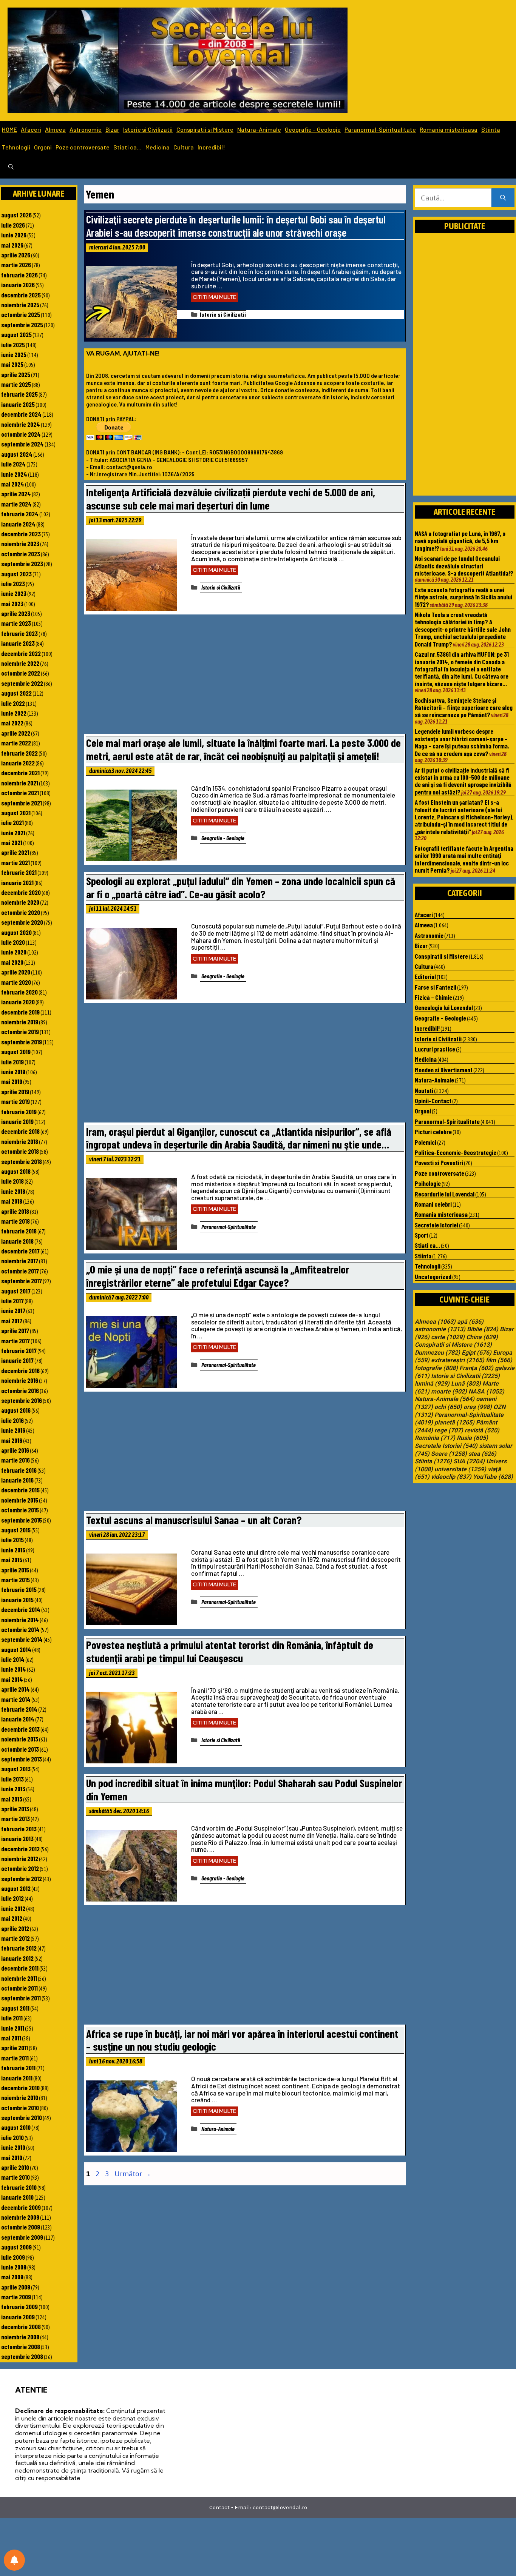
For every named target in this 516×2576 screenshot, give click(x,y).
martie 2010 (15, 2177)
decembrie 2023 (21, 534)
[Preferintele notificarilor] (14, 2560)
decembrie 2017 (20, 1251)
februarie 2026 (19, 275)
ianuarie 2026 (18, 285)
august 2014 (16, 1649)
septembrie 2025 (22, 325)
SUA (469, 1461)
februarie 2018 (19, 1231)
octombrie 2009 (21, 2227)
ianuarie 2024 (18, 524)
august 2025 (16, 334)
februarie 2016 (19, 1470)
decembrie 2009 (21, 2207)
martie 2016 (15, 1460)
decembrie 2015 (20, 1490)
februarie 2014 (19, 1709)
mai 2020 (12, 962)
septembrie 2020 (22, 922)
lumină (432, 1384)
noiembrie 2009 (20, 2217)
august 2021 (16, 813)
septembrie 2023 (22, 564)
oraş (478, 1407)
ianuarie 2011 (17, 2078)
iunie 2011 (13, 2028)
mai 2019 (12, 1081)
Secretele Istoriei (436, 1225)
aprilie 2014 (15, 1689)
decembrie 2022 (21, 653)
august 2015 (16, 1530)
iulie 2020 (13, 942)
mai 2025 (12, 364)
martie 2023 (16, 623)
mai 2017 (12, 1321)
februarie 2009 (19, 2307)
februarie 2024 (20, 514)
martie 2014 (16, 1699)
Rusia (472, 1438)
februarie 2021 (19, 872)
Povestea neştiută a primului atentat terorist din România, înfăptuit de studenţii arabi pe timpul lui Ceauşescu (230, 1651)
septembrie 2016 (22, 1400)
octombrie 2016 (20, 1390)
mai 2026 (12, 245)
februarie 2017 (19, 1350)
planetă (454, 1423)
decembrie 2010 (20, 2088)
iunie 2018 (13, 1191)
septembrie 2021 (22, 803)
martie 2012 (15, 1938)
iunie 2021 (13, 833)
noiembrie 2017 (20, 1261)
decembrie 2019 (20, 1012)
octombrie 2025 (21, 314)
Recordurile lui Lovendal (445, 1194)
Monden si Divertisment (444, 1070)
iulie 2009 (13, 2257)
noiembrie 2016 (20, 1380)
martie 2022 (16, 743)
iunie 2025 (14, 354)
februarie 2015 (19, 1589)
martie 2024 (16, 504)
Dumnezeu (437, 1353)
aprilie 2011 (15, 2048)
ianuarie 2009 (18, 2317)
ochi (448, 1407)
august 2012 (16, 1888)
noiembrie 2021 (20, 783)
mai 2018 (12, 1201)
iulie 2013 (12, 1779)
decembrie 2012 (20, 1849)
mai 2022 (12, 723)
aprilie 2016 (15, 1450)
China (482, 1337)
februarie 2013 (19, 1829)
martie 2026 (16, 265)
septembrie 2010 (22, 2117)
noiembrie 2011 (19, 1978)
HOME (9, 129)
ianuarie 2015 (17, 1600)
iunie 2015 (13, 1550)
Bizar (112, 129)
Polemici (426, 1142)
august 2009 (16, 2247)
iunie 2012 (13, 1908)
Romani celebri (433, 1204)
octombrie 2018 (20, 1151)
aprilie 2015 (15, 1570)
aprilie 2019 (15, 1092)
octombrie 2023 (21, 554)
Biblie (483, 1329)
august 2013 (16, 1769)
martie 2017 (15, 1341)
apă (470, 1322)
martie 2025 (16, 384)
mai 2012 (12, 1918)
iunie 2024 (14, 474)
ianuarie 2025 (18, 404)
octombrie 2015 (20, 1510)
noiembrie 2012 (20, 1858)
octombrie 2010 (20, 2108)
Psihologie (428, 1183)
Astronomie (86, 129)
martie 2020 (16, 982)
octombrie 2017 (20, 1271)
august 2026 (16, 215)
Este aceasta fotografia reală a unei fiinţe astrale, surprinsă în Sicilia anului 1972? (463, 597)
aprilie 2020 (16, 972)
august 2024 (17, 454)
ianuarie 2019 (17, 1121)
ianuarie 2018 (17, 1241)
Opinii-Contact (433, 1101)
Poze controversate (83, 147)
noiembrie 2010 (20, 2097)
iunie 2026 (14, 235)
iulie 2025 (13, 345)
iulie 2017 (12, 1301)
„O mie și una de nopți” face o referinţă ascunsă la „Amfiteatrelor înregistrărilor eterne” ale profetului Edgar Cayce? (218, 1276)
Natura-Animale (259, 129)
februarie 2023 (19, 633)
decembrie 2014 (21, 1609)
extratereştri (458, 1360)
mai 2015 (12, 1560)
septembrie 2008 (22, 2356)
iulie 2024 (13, 464)
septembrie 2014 (22, 1639)
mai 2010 (12, 2157)
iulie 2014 (13, 1659)
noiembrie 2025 (20, 305)
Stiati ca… (127, 147)
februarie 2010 (19, 2187)
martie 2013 (15, 1818)
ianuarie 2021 (17, 882)
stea (482, 1454)
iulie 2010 (12, 2137)
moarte (449, 1392)
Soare (449, 1454)
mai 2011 (11, 2038)
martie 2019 (15, 1101)
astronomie (440, 1329)
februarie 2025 (19, 394)
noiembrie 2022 (20, 663)
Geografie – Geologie (313, 129)
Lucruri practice (435, 1049)
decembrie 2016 (20, 1370)
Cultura (184, 147)
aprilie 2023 (16, 613)
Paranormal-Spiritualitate (380, 129)
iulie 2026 (13, 225)
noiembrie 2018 (20, 1141)
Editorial (425, 976)
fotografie (436, 1368)
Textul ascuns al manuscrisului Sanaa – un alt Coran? (194, 1520)
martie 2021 (15, 862)
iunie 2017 (13, 1310)
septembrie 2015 (22, 1520)
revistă (482, 1430)
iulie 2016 (12, 1420)
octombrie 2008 (21, 2347)
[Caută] (503, 198)
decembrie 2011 (20, 1968)
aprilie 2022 (16, 733)
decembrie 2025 (21, 295)
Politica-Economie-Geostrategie (456, 1152)
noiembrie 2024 (21, 424)
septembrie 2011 (21, 1998)
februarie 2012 (19, 1948)
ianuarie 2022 (18, 763)
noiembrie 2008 (20, 2337)
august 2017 (16, 1291)
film (499, 1360)
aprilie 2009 (16, 2287)
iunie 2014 (14, 1669)
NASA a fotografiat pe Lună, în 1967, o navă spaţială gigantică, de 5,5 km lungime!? (460, 541)
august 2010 (16, 2127)
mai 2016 (12, 1440)
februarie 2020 (19, 992)
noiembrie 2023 (20, 544)
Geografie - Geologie (223, 838)
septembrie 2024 (22, 444)
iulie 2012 (12, 1898)
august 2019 (16, 1052)
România (435, 1438)
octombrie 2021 (20, 793)
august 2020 (16, 932)
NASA (486, 1392)
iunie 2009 (14, 2267)
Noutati (424, 1090)
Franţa (476, 1368)
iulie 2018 (12, 1181)
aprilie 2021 (15, 852)
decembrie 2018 (20, 1131)
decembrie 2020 (21, 892)
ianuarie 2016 (17, 1480)
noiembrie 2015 (20, 1500)
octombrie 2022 (21, 673)
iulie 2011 (12, 2018)
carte (448, 1337)
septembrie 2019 (22, 1042)
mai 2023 (12, 604)
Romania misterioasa (449, 129)
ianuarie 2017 (17, 1360)
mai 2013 (12, 1799)
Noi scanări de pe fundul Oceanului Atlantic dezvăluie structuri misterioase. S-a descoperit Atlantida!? (464, 566)
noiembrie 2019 (20, 1022)
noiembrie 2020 (20, 902)
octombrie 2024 (21, 434)
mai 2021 (12, 842)
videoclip (451, 1477)
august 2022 (16, 693)
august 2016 (16, 1410)
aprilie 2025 (16, 374)
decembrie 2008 (21, 2327)
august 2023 (16, 574)
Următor (133, 2174)
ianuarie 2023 (18, 643)
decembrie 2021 (20, 773)
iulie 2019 (12, 1062)
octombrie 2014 (20, 1629)
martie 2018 (15, 1221)
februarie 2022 (19, 753)
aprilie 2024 (16, 494)
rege (449, 1430)
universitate (460, 1469)
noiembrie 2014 (20, 1620)
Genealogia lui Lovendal (444, 1007)
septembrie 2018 (22, 1161)
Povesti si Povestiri (439, 1163)
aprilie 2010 (15, 2167)
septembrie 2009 (22, 2237)
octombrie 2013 (20, 1749)
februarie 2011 (18, 2068)
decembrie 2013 (20, 1729)
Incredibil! (211, 147)
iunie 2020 (14, 952)
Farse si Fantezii (436, 987)
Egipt (477, 1353)
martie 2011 (15, 2058)
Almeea (55, 129)
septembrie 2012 (22, 1878)
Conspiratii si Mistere (205, 129)
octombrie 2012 (20, 1868)
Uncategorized (433, 1276)
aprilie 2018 (15, 1211)
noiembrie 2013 (20, 1739)
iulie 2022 (13, 703)
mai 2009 (12, 2277)
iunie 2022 (14, 713)
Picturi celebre (433, 1132)
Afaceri (31, 129)
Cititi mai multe (215, 297)
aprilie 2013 (15, 1809)
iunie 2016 (13, 1430)
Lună (466, 1384)
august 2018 (16, 1171)
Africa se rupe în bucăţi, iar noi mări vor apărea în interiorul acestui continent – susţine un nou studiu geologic (242, 2040)
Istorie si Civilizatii (148, 129)
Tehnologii (16, 147)
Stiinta (491, 129)
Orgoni (43, 147)
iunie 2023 (14, 593)
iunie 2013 (13, 1789)
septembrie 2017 (22, 1281)
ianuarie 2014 (18, 1719)
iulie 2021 (12, 822)
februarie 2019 (19, 1112)
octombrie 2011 (19, 1988)
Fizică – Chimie (433, 997)
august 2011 (15, 2008)
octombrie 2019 (20, 1032)
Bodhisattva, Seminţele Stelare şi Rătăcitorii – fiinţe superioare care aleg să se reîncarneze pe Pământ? (464, 708)
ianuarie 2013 (17, 1838)
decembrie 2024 (21, 414)
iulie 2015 (12, 1540)
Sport (422, 1235)
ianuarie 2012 (17, 1958)
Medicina (158, 147)
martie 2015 (15, 1580)
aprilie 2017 (15, 1330)
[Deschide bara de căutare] (11, 167)
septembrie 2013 (22, 1759)
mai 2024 (13, 484)
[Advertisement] (245, 676)
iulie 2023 (13, 584)
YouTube (493, 1477)
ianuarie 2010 (17, 2197)
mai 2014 (12, 1679)
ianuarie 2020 (18, 1002)
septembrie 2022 (22, 683)
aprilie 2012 (15, 1928)
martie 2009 (16, 2297)
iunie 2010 (13, 2147)
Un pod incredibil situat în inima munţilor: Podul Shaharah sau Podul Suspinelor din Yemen (244, 1789)
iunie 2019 (13, 1072)
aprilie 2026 (16, 255)
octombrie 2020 (21, 912)
